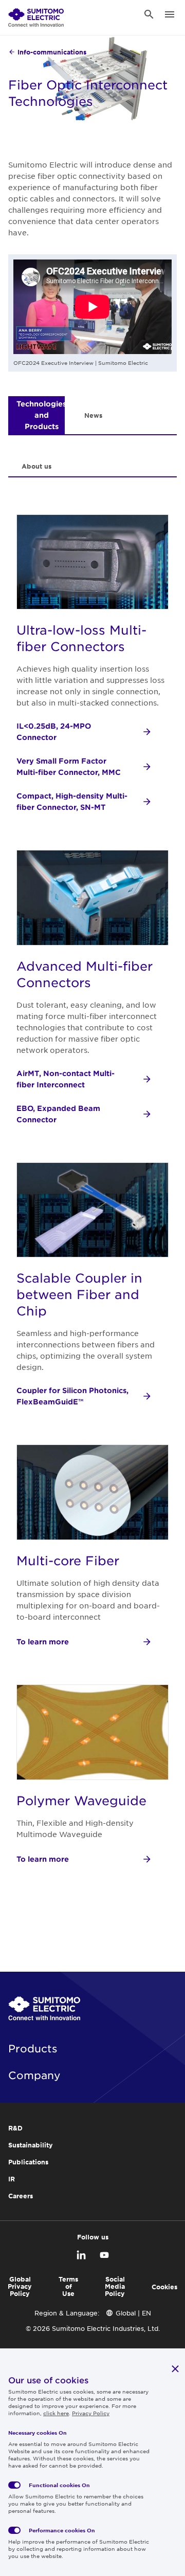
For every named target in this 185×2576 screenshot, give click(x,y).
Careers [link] (21, 2196)
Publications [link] (28, 2162)
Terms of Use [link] (68, 2286)
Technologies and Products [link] (41, 415)
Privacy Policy (91, 2413)
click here (56, 2413)
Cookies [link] (164, 2287)
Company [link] (34, 2075)
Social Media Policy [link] (115, 2286)
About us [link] (36, 466)
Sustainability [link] (31, 2145)
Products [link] (33, 2048)
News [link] (93, 415)
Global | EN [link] (133, 2313)
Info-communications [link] (52, 52)
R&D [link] (15, 2128)
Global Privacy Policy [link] (20, 2286)
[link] (36, 14)
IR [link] (12, 2179)
